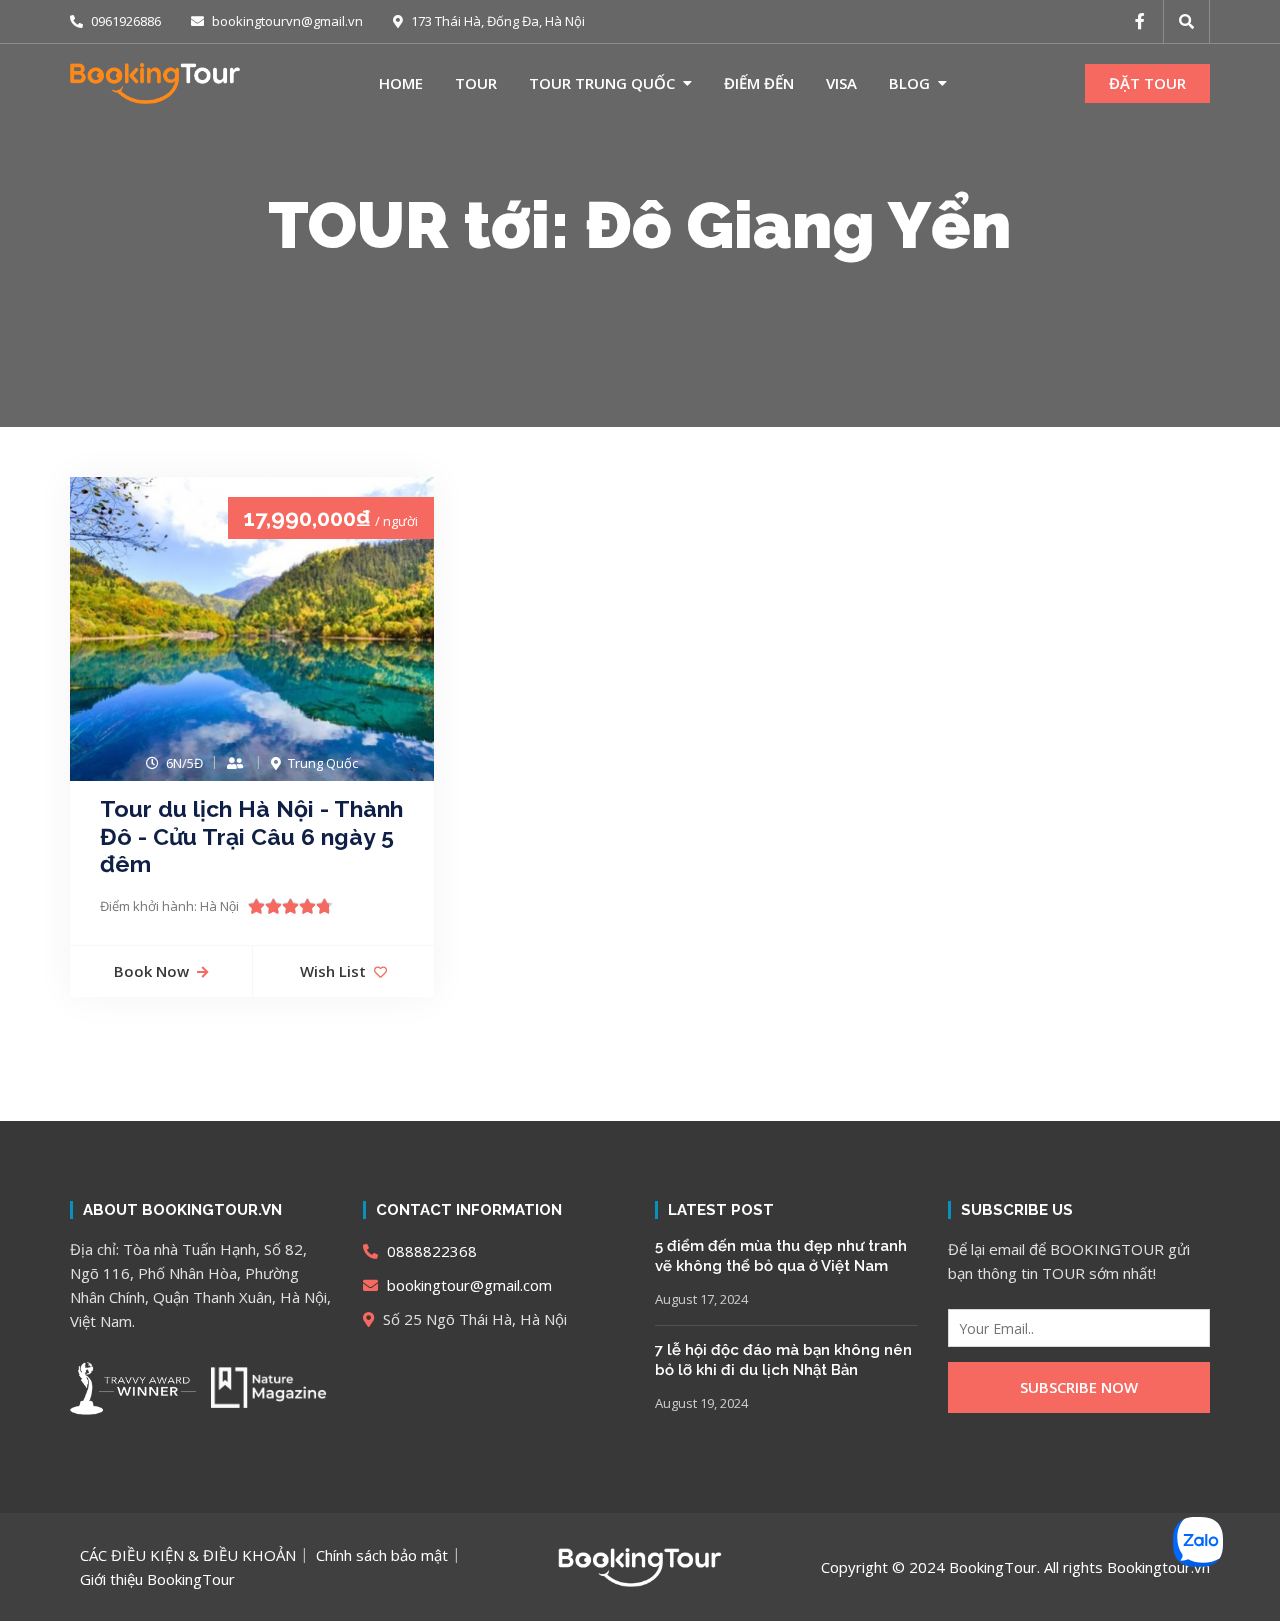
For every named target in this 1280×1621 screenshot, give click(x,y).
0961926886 (124, 21)
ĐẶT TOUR (1147, 83)
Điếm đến (759, 83)
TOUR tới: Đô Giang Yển (640, 225)
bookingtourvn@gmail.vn (286, 21)
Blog (909, 83)
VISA (841, 83)
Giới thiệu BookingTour (157, 1579)
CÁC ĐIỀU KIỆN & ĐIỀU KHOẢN (188, 1555)
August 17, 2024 (701, 1299)
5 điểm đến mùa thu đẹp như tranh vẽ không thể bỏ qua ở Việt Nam (781, 1256)
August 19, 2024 (701, 1403)
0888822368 (430, 1251)
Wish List (333, 971)
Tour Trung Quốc (602, 83)
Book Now (151, 971)
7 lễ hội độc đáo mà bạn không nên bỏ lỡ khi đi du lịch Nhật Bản (783, 1360)
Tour (476, 83)
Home (401, 83)
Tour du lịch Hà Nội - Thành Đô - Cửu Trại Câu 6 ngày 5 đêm (251, 836)
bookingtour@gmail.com (467, 1285)
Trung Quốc (323, 763)
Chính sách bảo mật (382, 1555)
